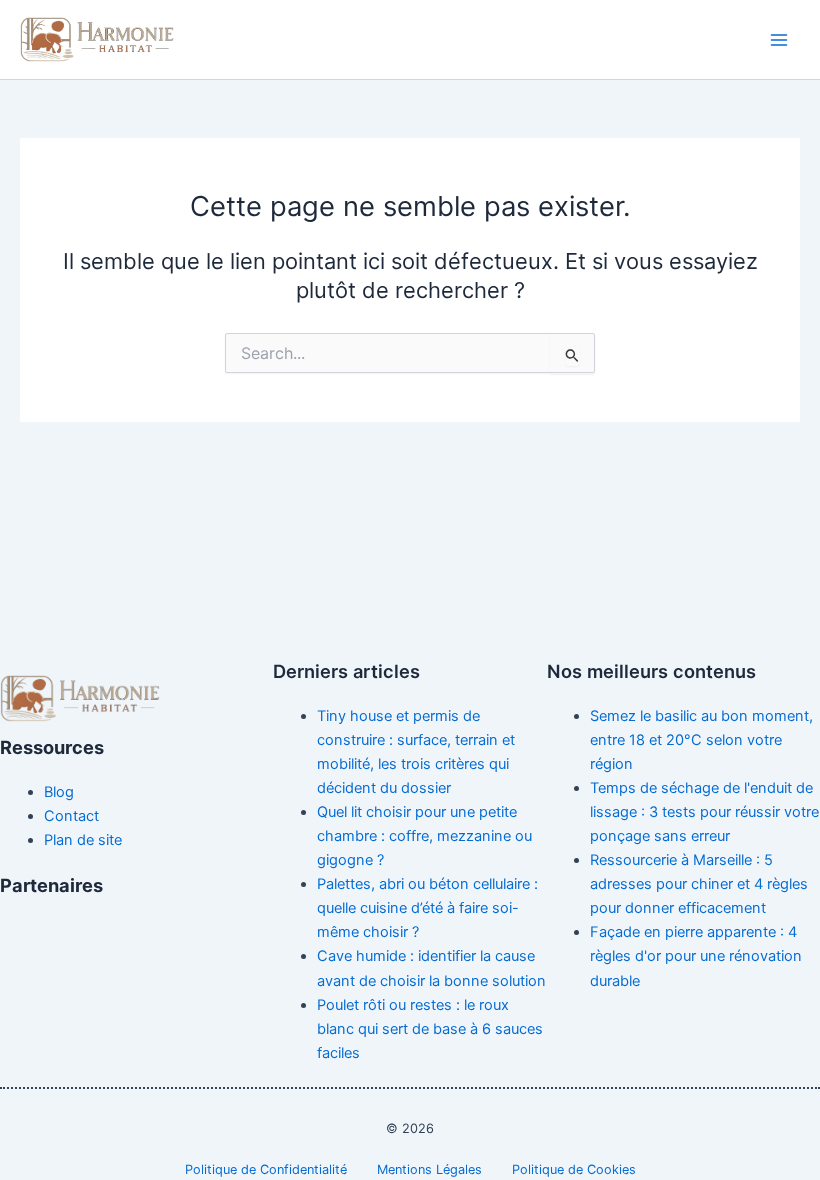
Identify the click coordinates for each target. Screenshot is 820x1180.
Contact (71, 816)
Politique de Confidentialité (266, 1169)
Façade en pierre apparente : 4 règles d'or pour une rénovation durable (696, 956)
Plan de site (83, 840)
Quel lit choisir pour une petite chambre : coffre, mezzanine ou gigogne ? (424, 836)
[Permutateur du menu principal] (779, 40)
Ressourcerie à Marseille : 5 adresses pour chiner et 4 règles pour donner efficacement (699, 884)
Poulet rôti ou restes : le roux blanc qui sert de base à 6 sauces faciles (430, 1029)
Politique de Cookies (574, 1169)
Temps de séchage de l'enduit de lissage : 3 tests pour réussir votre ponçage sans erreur (704, 812)
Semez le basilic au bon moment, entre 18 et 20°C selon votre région (701, 740)
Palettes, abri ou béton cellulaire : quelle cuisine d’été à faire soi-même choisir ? (427, 908)
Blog (59, 792)
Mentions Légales (429, 1169)
